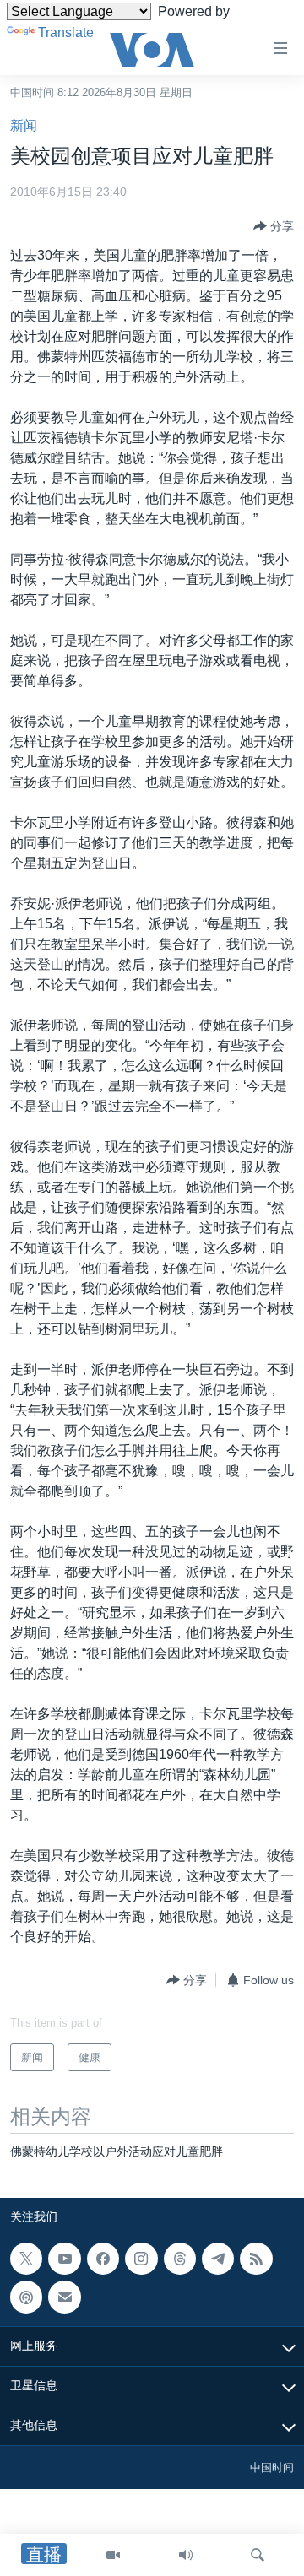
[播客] (26, 2297)
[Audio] (186, 2555)
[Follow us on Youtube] (64, 2259)
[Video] (113, 2555)
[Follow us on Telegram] (218, 2259)
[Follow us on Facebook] (103, 2259)
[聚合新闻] (256, 2259)
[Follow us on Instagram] (141, 2259)
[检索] (258, 2555)
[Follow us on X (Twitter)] (26, 2259)
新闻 (24, 125)
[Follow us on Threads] (180, 2259)
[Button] (274, 226)
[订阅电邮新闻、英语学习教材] (64, 2297)
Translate (66, 32)
